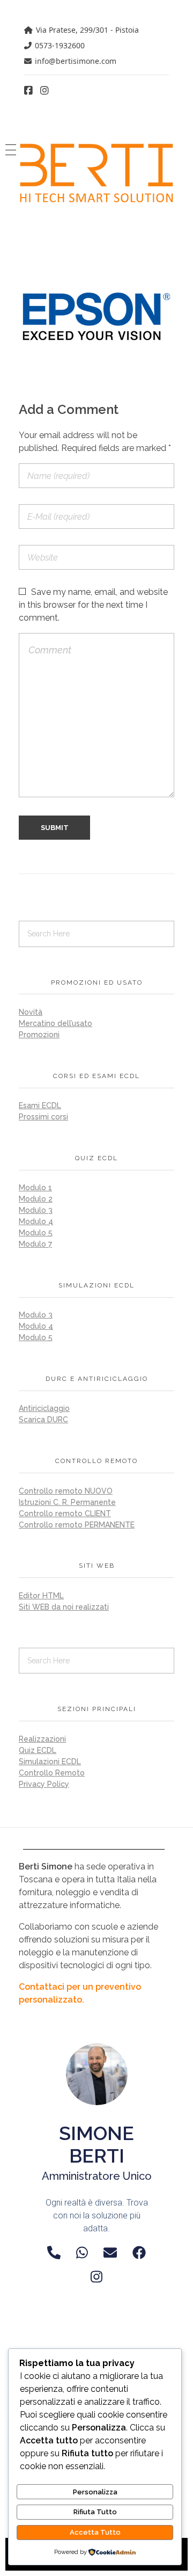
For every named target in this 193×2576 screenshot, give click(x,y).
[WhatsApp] (82, 2253)
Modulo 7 (35, 1244)
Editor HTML (41, 1596)
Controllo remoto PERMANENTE (77, 1525)
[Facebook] (139, 2253)
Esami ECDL (40, 1105)
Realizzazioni (42, 1739)
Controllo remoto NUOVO (66, 1491)
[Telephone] (54, 2253)
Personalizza (95, 2492)
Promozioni (39, 1035)
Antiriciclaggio (44, 1408)
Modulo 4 (36, 1221)
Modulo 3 (36, 1210)
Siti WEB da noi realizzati (64, 1607)
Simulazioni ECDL (50, 1762)
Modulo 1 (35, 1188)
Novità (31, 1012)
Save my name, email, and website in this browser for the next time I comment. (93, 605)
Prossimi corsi (43, 1117)
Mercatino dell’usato (55, 1023)
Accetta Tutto (95, 2532)
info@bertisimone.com (76, 61)
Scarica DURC (43, 1420)
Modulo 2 (36, 1199)
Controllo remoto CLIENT (65, 1513)
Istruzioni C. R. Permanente (67, 1502)
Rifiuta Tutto (95, 2512)
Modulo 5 (36, 1233)
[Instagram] (96, 2277)
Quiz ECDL (38, 1750)
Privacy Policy (44, 1784)
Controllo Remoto (52, 1773)
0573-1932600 (60, 45)
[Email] (110, 2253)
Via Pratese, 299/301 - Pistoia (87, 30)
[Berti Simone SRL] (96, 173)
